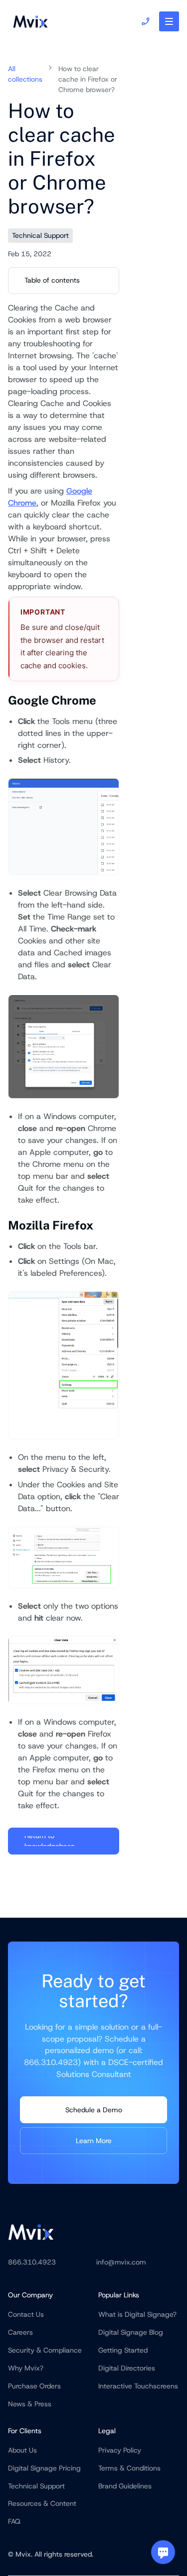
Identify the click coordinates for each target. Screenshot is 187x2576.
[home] (28, 21)
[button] (169, 21)
